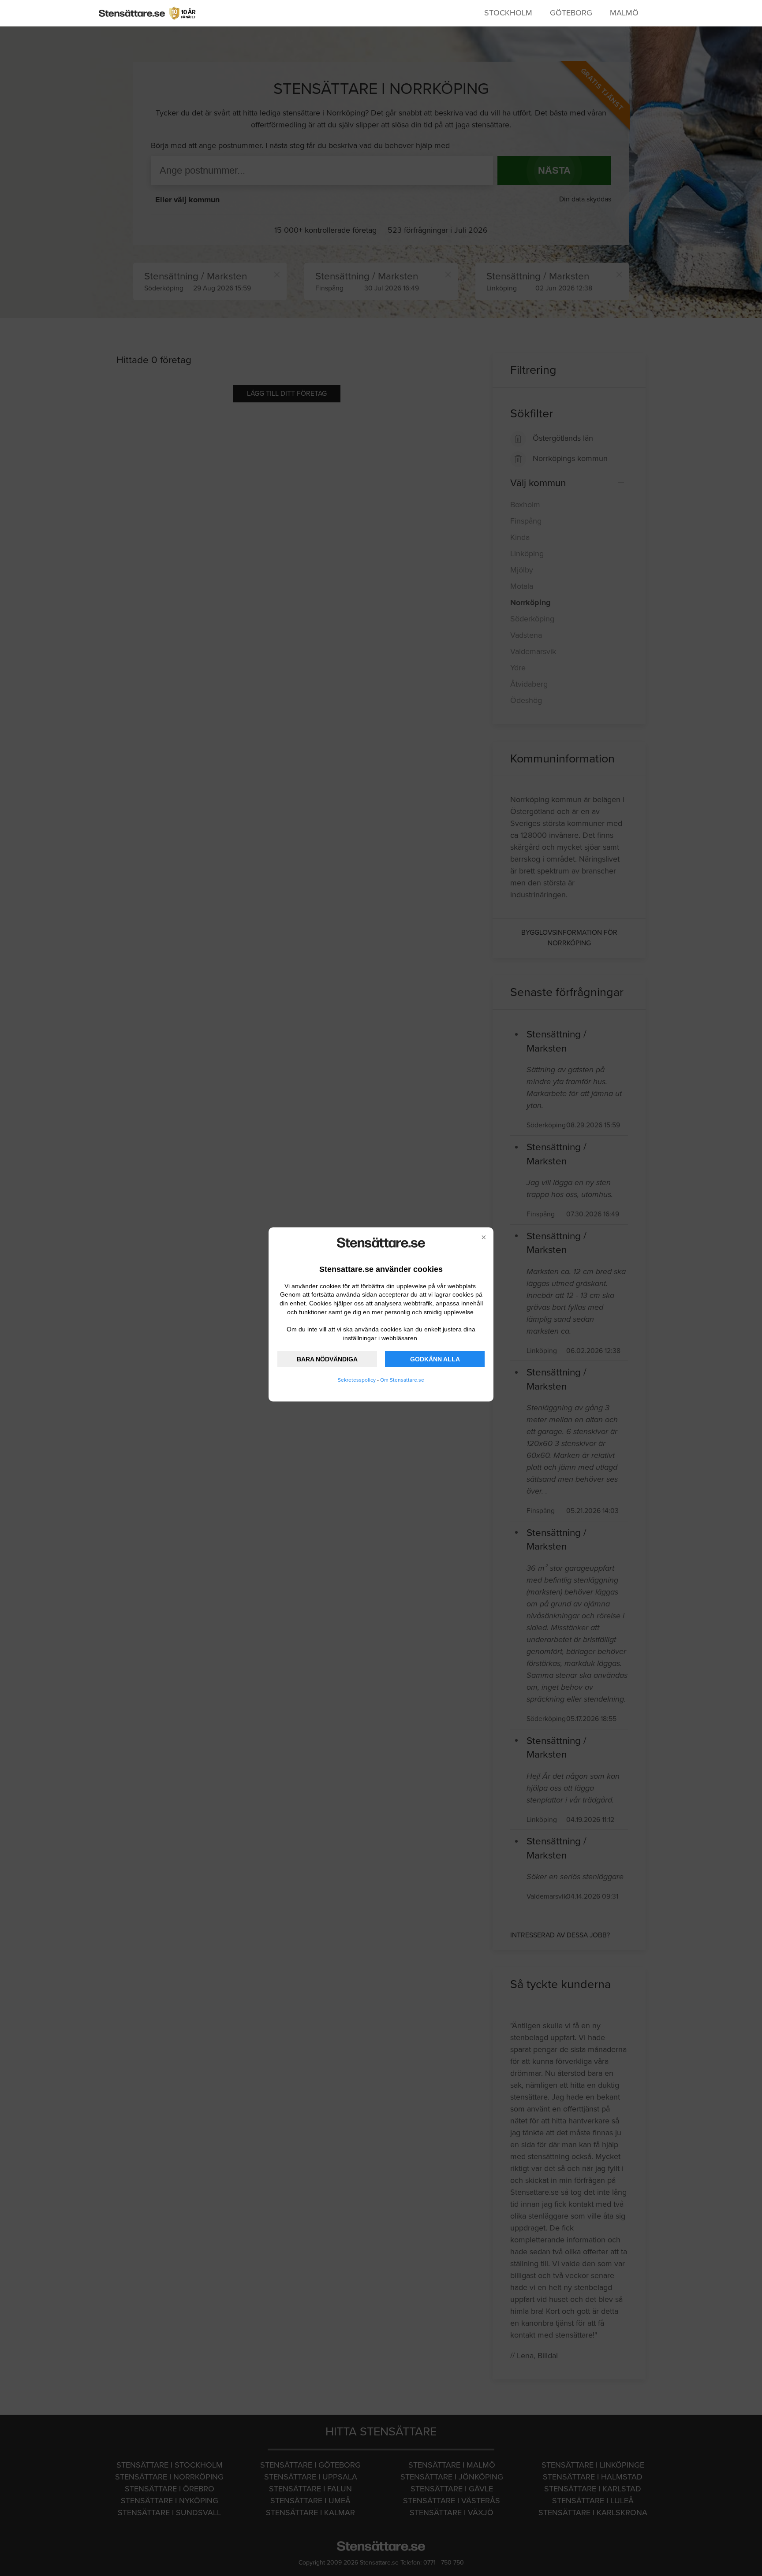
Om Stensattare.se (402, 1380)
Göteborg (571, 13)
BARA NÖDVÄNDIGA (327, 1359)
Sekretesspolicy (357, 1380)
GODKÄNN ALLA (435, 1359)
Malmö (624, 13)
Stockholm (508, 13)
